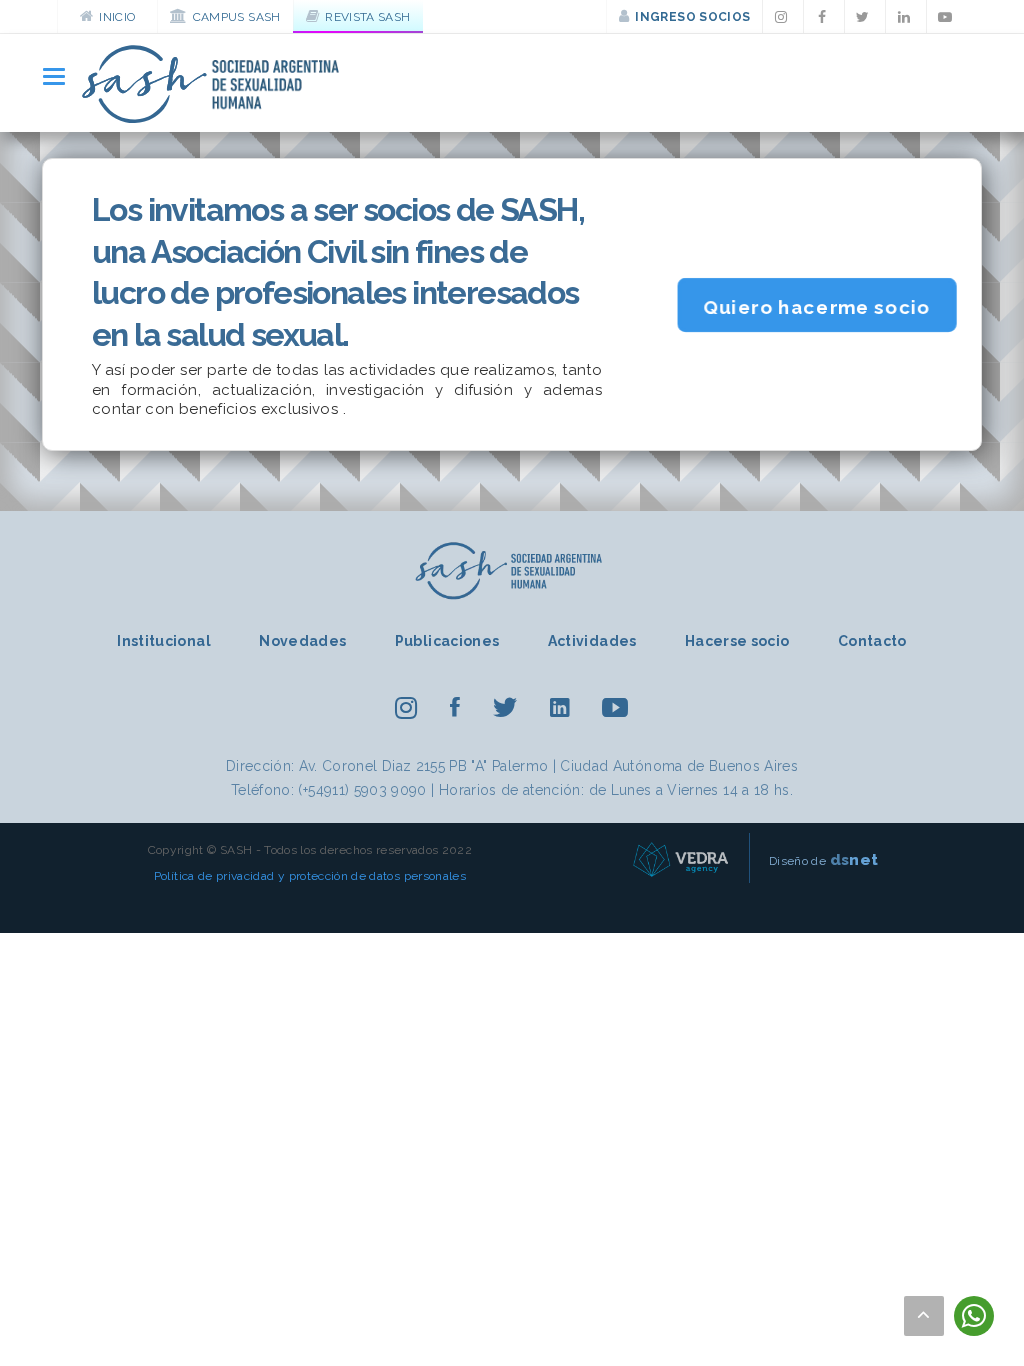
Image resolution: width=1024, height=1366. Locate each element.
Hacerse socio (737, 641)
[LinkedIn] (906, 17)
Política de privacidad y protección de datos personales (310, 876)
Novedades (302, 641)
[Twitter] (865, 17)
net (854, 859)
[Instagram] (783, 17)
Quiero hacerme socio (817, 307)
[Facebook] (824, 17)
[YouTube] (947, 17)
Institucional (164, 641)
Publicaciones (447, 641)
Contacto (872, 641)
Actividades (592, 641)
